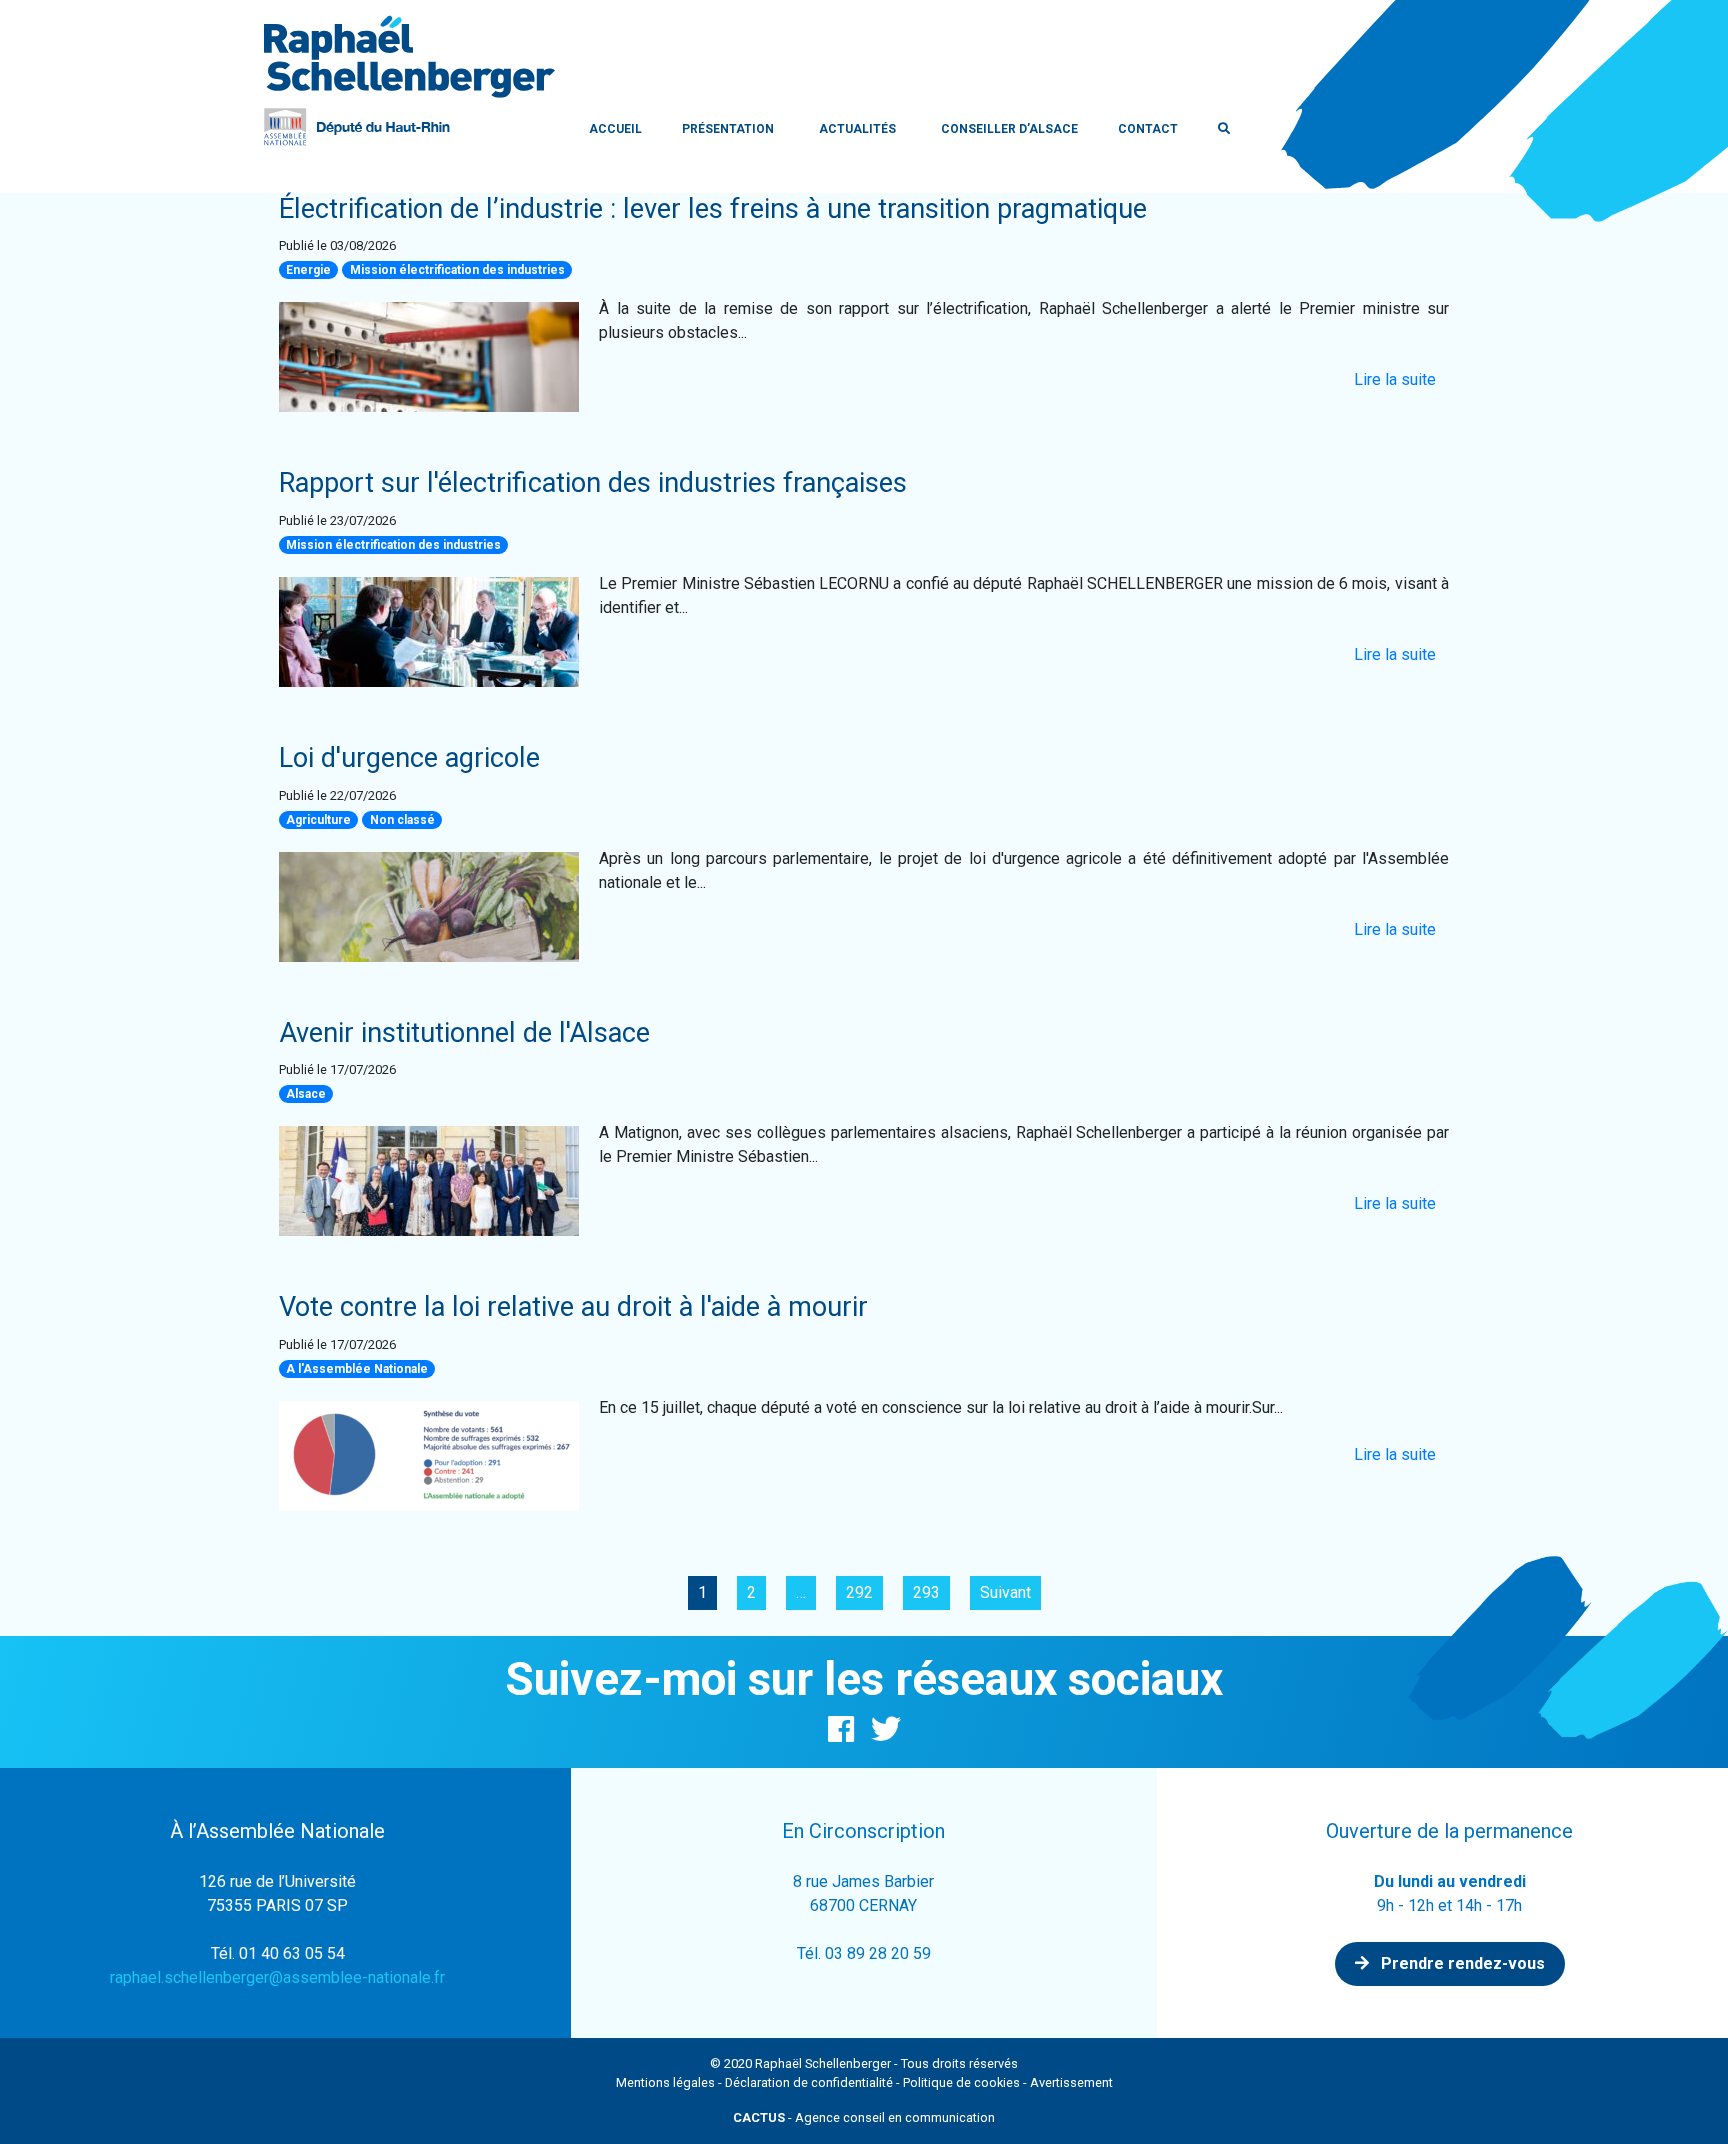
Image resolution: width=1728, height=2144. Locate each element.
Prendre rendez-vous (1461, 1963)
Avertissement (1071, 2082)
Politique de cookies (961, 2082)
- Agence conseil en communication (864, 2117)
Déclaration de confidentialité (809, 2082)
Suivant (1005, 1592)
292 (859, 1592)
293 (926, 1592)
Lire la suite (1395, 379)
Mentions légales (665, 2082)
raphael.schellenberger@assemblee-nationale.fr (277, 1977)
